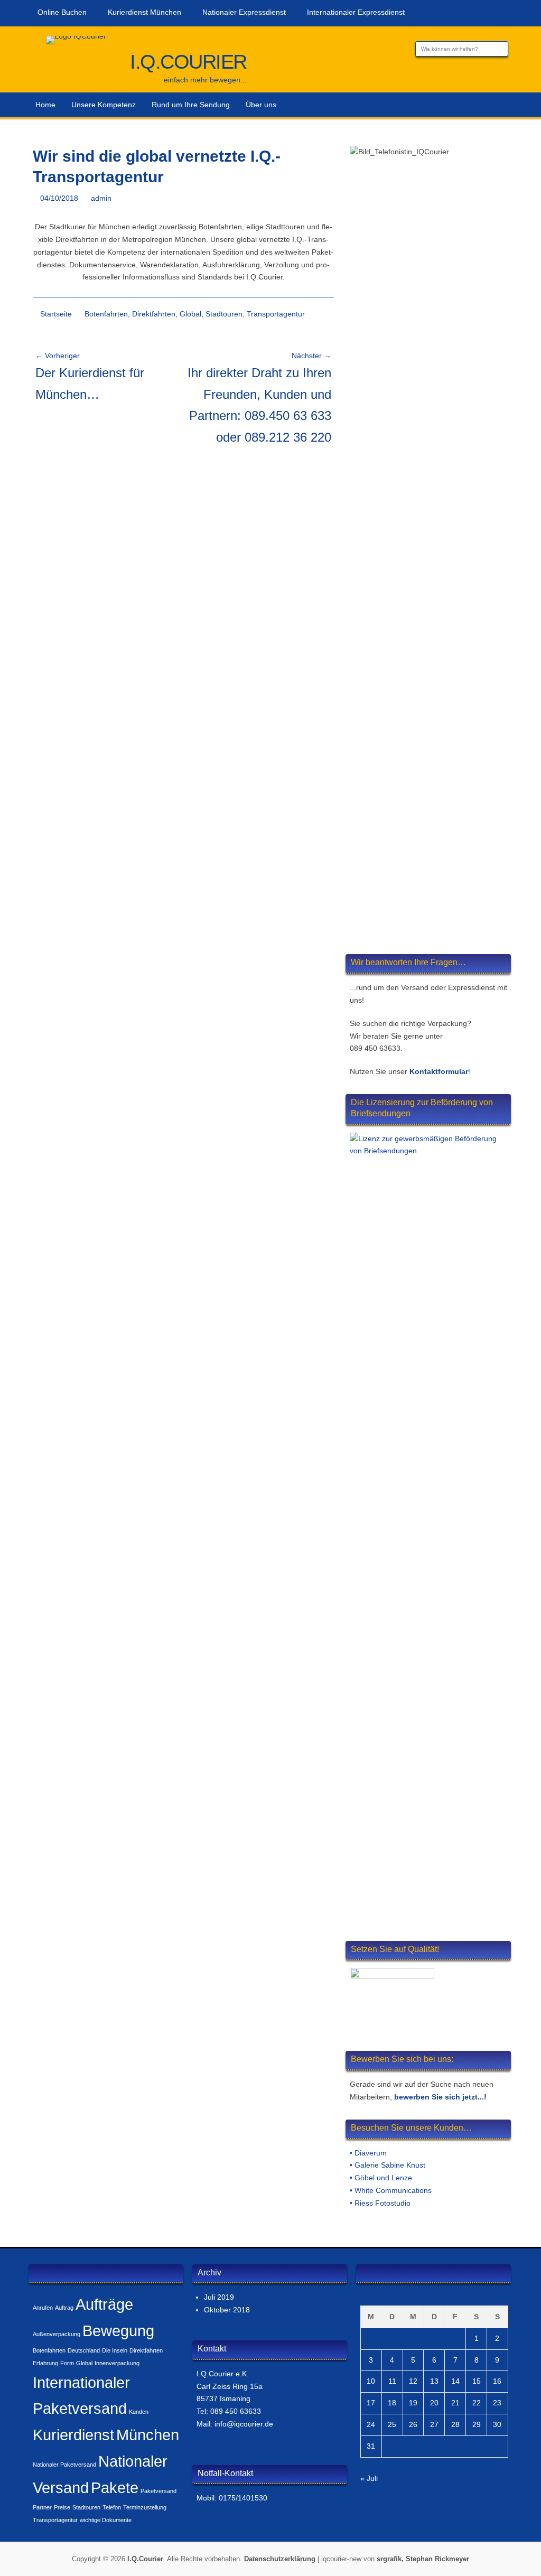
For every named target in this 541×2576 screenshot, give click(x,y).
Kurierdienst (73, 2435)
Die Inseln (115, 2350)
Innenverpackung (117, 2363)
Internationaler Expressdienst (356, 12)
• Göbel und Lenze (381, 2178)
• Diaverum (368, 2153)
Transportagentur (276, 314)
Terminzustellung (145, 2507)
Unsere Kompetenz (104, 105)
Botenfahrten (106, 314)
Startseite (56, 314)
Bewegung (118, 2331)
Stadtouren (224, 314)
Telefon (112, 2507)
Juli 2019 (219, 2297)
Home (45, 105)
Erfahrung (45, 2363)
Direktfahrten (154, 314)
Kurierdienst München (144, 12)
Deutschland (84, 2350)
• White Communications (391, 2190)
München (148, 2435)
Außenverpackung (57, 2334)
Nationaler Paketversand (64, 2465)
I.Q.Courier (188, 62)
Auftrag (64, 2308)
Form (67, 2363)
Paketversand (158, 2491)
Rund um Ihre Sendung (191, 105)
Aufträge (104, 2304)
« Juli (369, 2478)
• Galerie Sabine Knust (388, 2165)
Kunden (139, 2412)
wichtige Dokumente (106, 2520)
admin (101, 198)
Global (190, 314)
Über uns (261, 105)
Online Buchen (62, 12)
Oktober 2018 (227, 2310)
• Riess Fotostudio (380, 2203)
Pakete (115, 2488)
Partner (42, 2507)
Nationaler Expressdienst (244, 12)
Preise (62, 2507)
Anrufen (43, 2308)
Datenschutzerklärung (280, 2559)
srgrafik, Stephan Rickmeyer (423, 2559)
